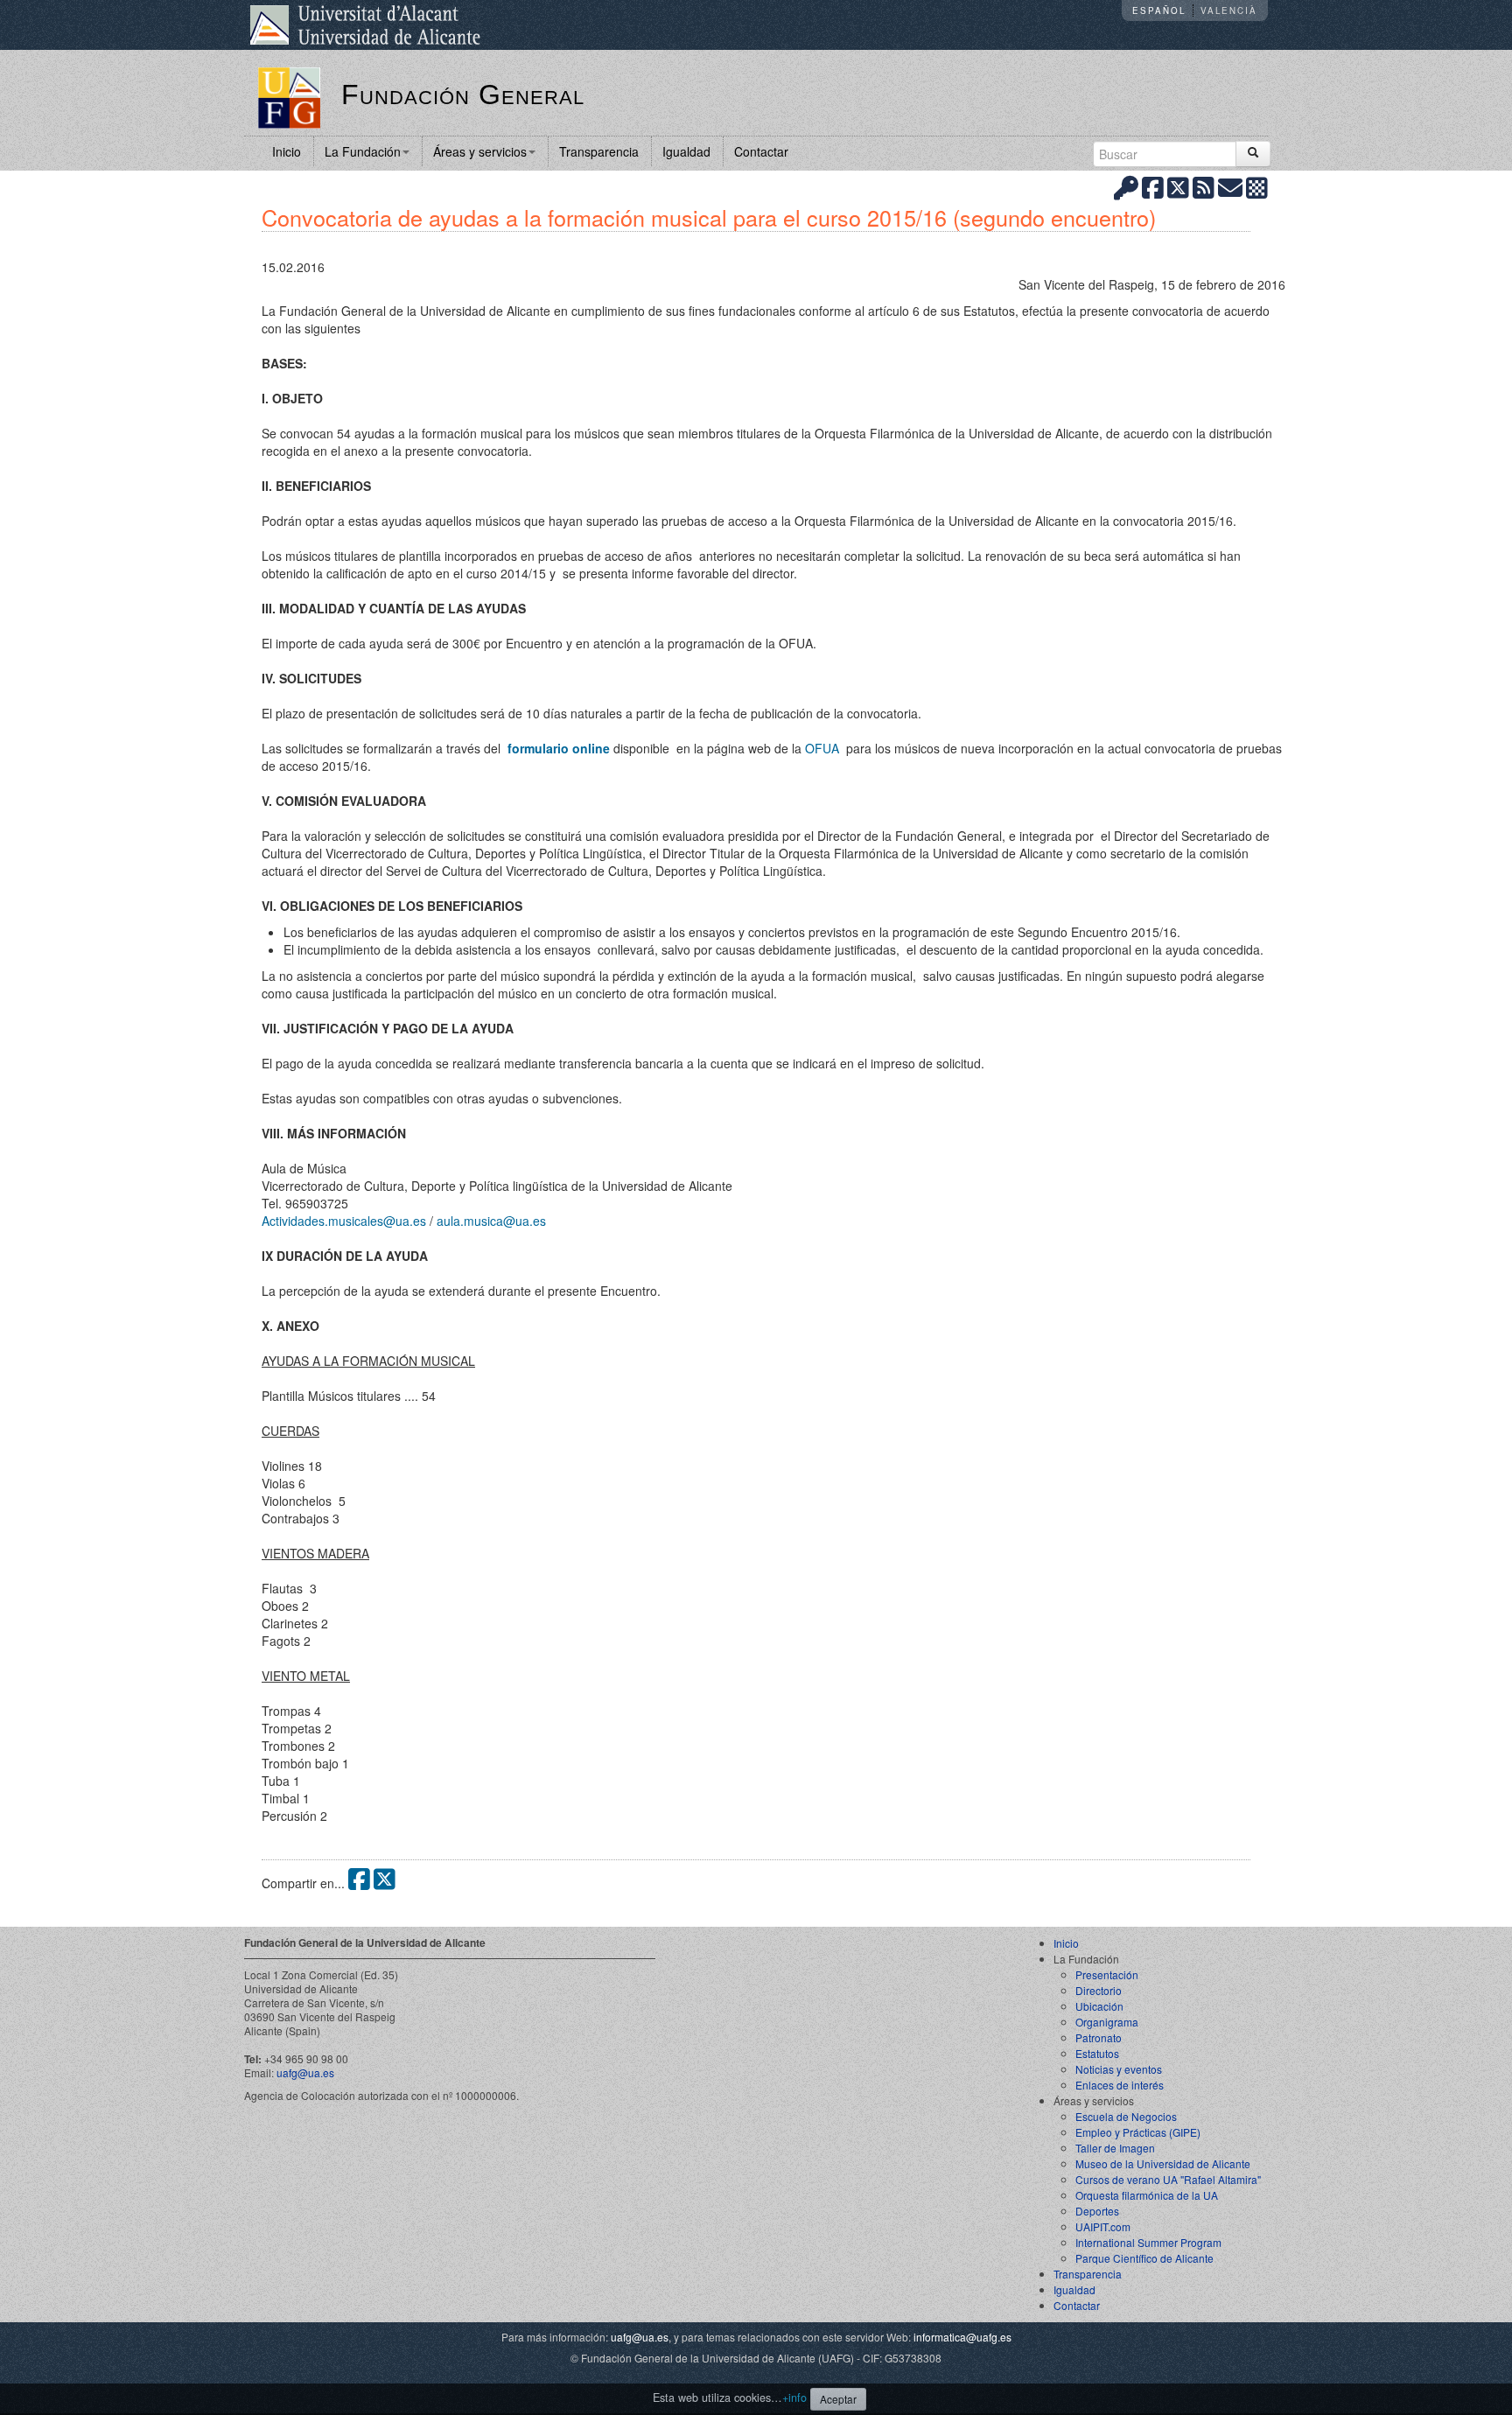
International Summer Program (1148, 2242)
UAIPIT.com (1103, 2226)
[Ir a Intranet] (1126, 187)
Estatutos (1097, 2053)
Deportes (1097, 2211)
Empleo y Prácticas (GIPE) (1138, 2132)
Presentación (1107, 1974)
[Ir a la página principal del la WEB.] (289, 96)
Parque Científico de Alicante (1144, 2258)
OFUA (824, 748)
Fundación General (463, 94)
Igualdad (686, 151)
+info (794, 2397)
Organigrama (1107, 2022)
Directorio (1099, 1990)
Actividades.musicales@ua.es (344, 1221)
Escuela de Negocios (1126, 2116)
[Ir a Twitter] (1178, 187)
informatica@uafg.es (962, 2337)
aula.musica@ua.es (491, 1221)
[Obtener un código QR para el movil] (1257, 187)
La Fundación (363, 151)
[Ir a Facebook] (1153, 187)
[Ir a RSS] (1204, 187)
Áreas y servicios (480, 151)
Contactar (761, 151)
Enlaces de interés (1120, 2085)
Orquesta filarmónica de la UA (1147, 2195)
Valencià (1229, 10)
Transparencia (599, 151)
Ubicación (1099, 2006)
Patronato (1099, 2037)
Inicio (287, 151)
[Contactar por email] (1230, 187)
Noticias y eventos (1119, 2069)
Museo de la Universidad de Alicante (1163, 2163)
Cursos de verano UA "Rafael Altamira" (1168, 2179)
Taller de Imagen (1115, 2148)
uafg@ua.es (305, 2072)
